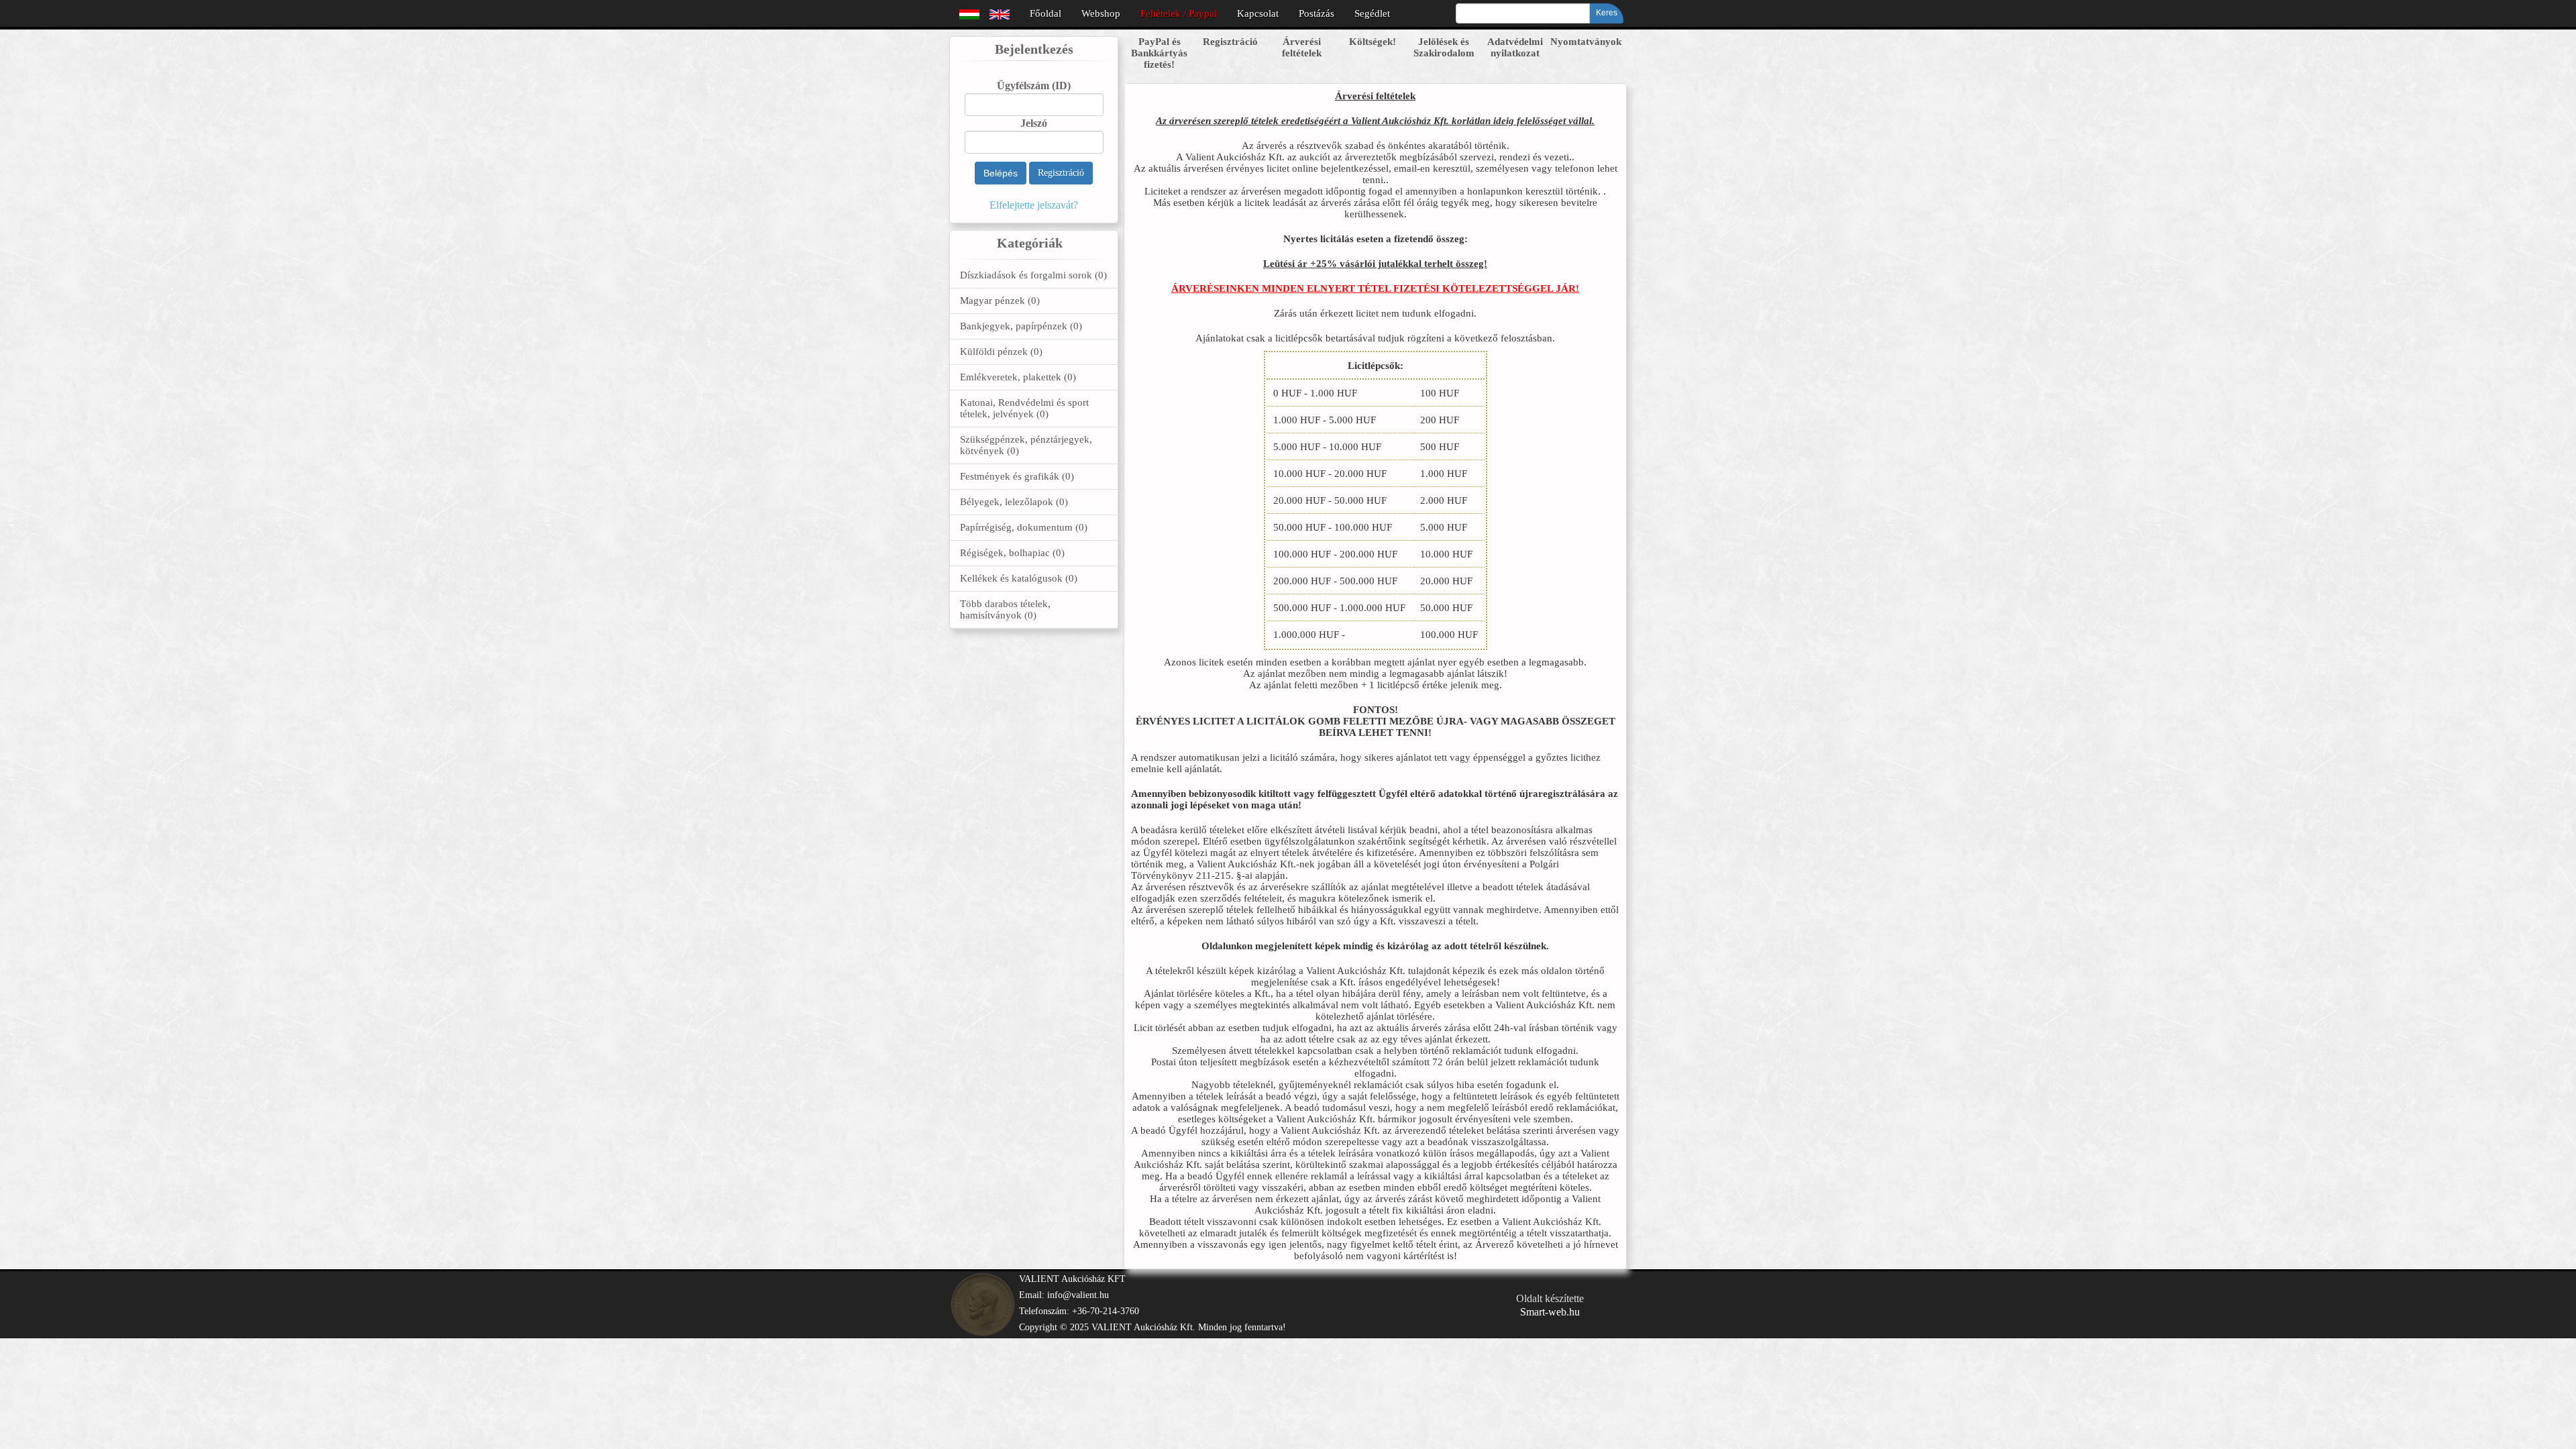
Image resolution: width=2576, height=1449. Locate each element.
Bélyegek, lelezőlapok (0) (1014, 502)
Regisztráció (1061, 173)
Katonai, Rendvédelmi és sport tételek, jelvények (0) (1024, 408)
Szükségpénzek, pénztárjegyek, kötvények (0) (1026, 445)
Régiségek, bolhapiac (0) (1012, 553)
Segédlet (1372, 13)
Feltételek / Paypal (1179, 13)
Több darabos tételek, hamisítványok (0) (1005, 609)
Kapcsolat (1258, 13)
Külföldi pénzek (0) (1001, 352)
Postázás (1317, 13)
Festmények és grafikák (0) (1017, 476)
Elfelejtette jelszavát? (1034, 205)
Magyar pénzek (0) (1000, 301)
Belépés (1001, 173)
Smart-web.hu (1550, 1312)
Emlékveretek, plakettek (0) (1018, 377)
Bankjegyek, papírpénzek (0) (1021, 326)
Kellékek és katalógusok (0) (1019, 578)
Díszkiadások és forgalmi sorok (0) (1033, 275)
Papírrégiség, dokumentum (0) (1024, 527)
